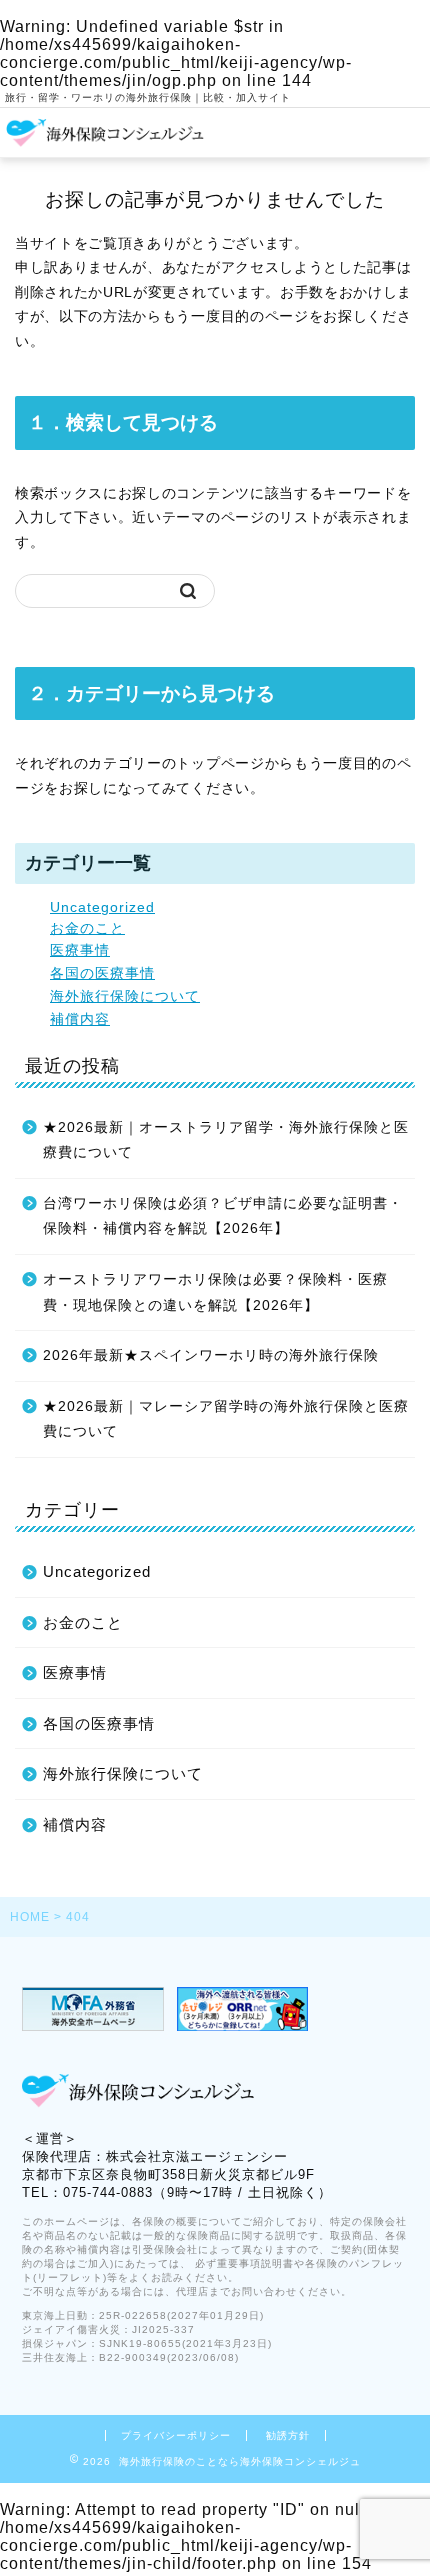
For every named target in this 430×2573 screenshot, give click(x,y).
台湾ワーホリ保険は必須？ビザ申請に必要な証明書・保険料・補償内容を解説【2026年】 (223, 1216)
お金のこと (87, 928)
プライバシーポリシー (176, 2435)
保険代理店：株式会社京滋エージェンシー (155, 2156)
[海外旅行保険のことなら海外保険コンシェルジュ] (105, 141)
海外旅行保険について (125, 996)
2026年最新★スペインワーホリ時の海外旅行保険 (211, 1355)
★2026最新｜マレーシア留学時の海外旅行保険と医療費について (226, 1419)
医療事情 (80, 950)
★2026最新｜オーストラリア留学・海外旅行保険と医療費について (226, 1140)
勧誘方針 (288, 2435)
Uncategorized (102, 907)
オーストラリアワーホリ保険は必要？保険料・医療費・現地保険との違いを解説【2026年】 (215, 1292)
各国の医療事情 (102, 973)
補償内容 (80, 1019)
